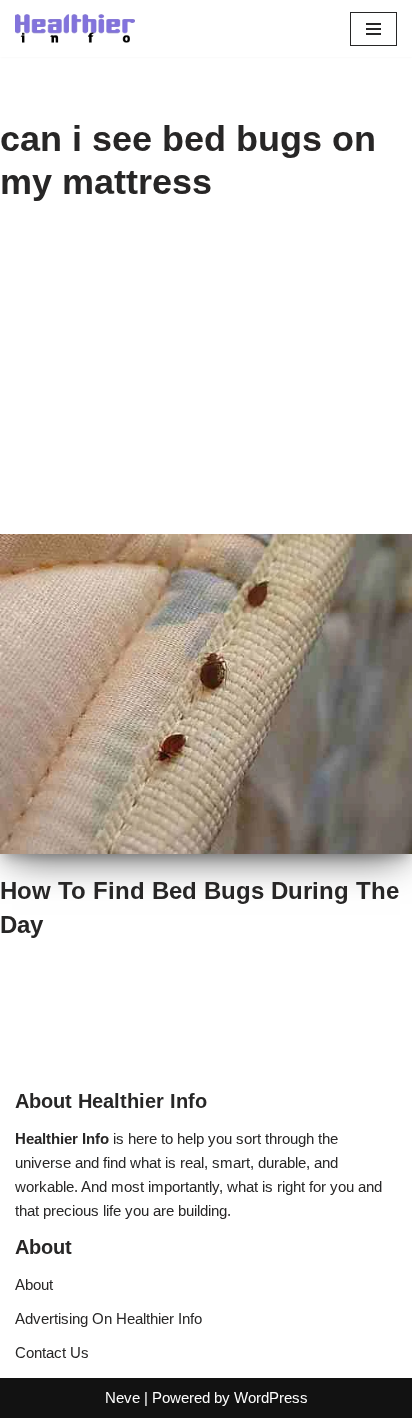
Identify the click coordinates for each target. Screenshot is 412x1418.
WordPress (271, 1397)
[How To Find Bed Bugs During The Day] (206, 694)
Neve (122, 1397)
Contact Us (52, 1352)
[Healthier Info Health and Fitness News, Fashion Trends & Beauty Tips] (75, 28)
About (34, 1284)
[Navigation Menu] (373, 29)
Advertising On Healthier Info (108, 1318)
